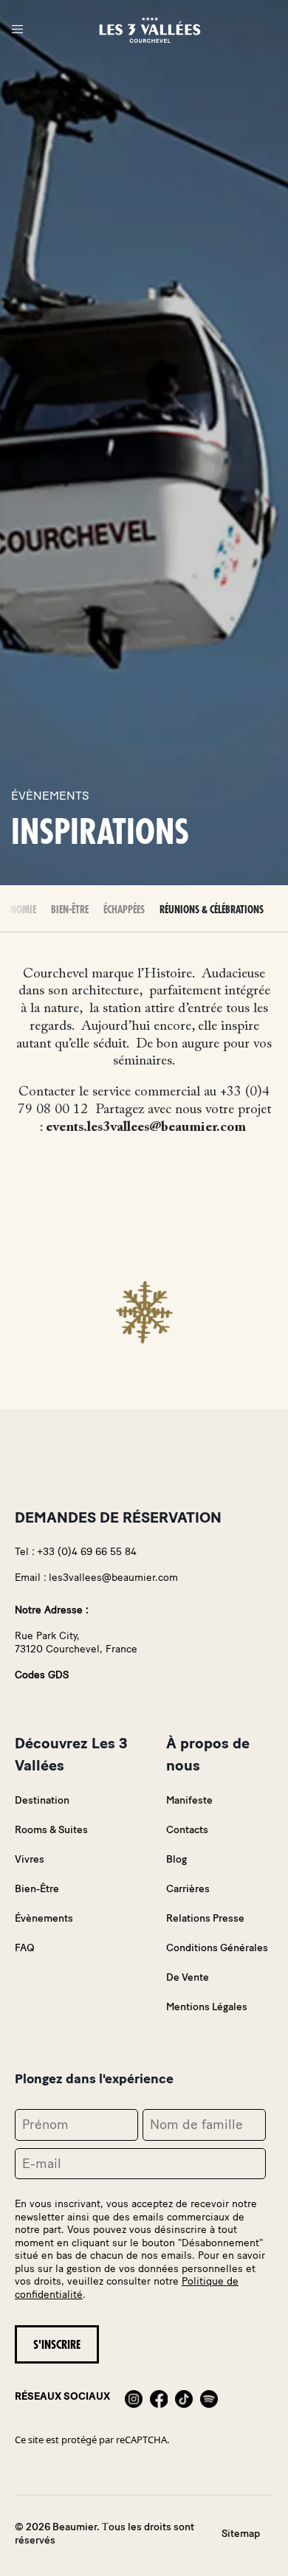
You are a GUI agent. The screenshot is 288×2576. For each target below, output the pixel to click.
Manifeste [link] (189, 1800)
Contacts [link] (187, 1830)
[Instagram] (134, 2397)
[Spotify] (209, 2397)
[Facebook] (159, 2397)
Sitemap (241, 2534)
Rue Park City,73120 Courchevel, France (76, 1642)
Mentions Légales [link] (207, 2007)
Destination (42, 1800)
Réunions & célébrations (212, 910)
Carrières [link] (188, 1889)
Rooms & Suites (51, 1830)
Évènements (44, 1918)
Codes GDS (42, 1675)
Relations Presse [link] (205, 1918)
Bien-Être (70, 910)
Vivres (30, 1859)
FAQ (25, 1948)
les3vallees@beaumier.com (113, 1578)
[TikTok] (184, 2397)
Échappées (124, 910)
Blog (176, 1859)
